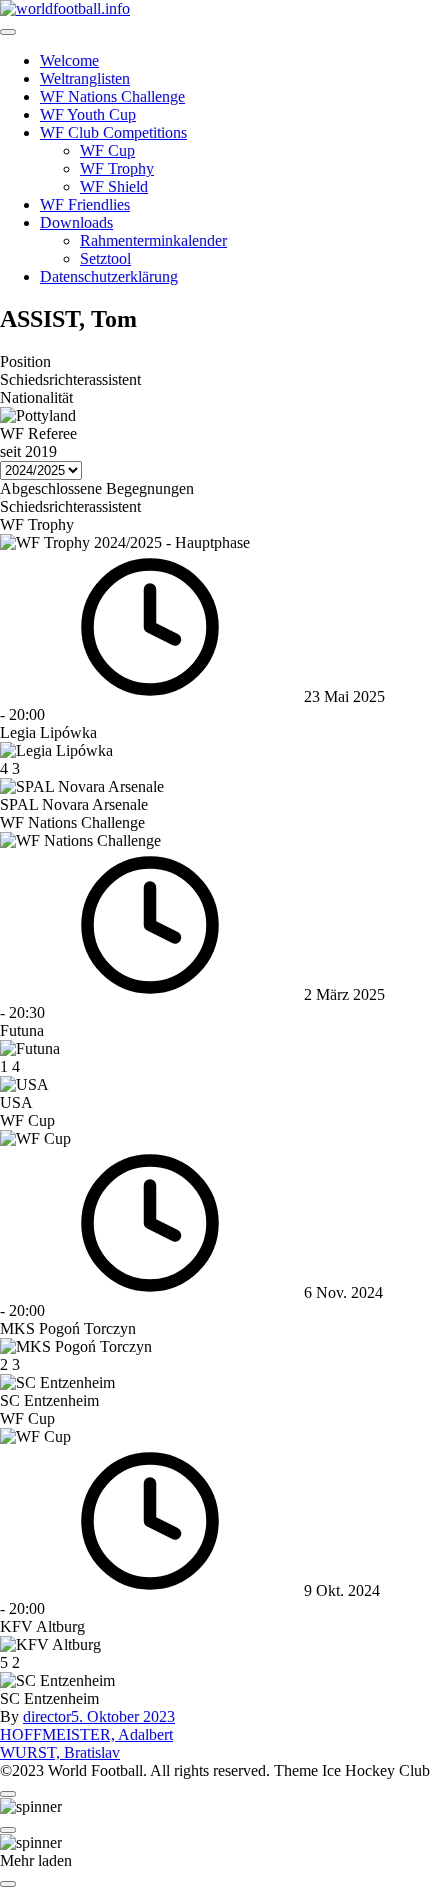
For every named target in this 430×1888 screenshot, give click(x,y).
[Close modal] (8, 1794)
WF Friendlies (85, 204)
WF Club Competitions (113, 132)
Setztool (105, 258)
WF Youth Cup (88, 114)
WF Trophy (117, 168)
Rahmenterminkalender (153, 240)
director (47, 1716)
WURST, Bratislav (60, 1752)
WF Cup (107, 150)
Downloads (76, 222)
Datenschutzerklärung (109, 276)
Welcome (69, 60)
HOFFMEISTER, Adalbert (86, 1734)
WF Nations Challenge (112, 96)
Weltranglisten (85, 78)
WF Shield (114, 186)
